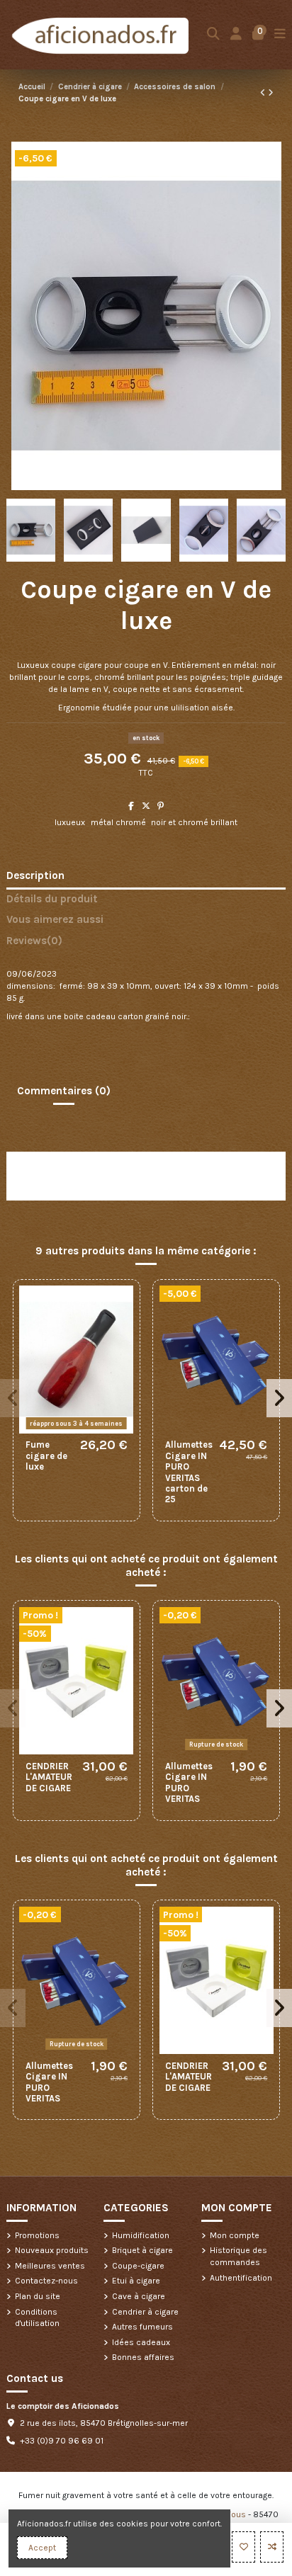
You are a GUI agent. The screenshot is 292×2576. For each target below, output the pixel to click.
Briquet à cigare (142, 2250)
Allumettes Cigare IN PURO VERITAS (189, 1782)
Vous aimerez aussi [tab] (55, 920)
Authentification (241, 2278)
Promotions (37, 2235)
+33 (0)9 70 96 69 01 (62, 2441)
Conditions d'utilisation (37, 2318)
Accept (42, 2548)
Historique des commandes (238, 2256)
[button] (13, 1398)
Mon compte (235, 2235)
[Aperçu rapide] (123, 1352)
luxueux (70, 822)
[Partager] (131, 806)
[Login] (236, 34)
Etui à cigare (136, 2281)
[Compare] (123, 1329)
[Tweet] (146, 806)
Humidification (141, 2235)
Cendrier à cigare (145, 2312)
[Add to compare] (272, 2547)
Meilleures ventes (50, 2266)
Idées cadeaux (141, 2342)
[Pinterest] (161, 806)
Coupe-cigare (138, 2266)
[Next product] (271, 93)
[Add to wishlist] (243, 2547)
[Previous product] (264, 93)
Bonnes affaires (143, 2357)
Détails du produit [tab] (52, 899)
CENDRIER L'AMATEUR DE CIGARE (49, 1777)
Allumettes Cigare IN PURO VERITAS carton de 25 (189, 1472)
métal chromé (118, 822)
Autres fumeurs (142, 2327)
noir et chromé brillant (194, 822)
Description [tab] (35, 876)
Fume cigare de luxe (46, 1456)
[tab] (146, 944)
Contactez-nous (46, 2281)
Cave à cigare (139, 2296)
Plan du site (38, 2296)
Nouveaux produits (52, 2250)
